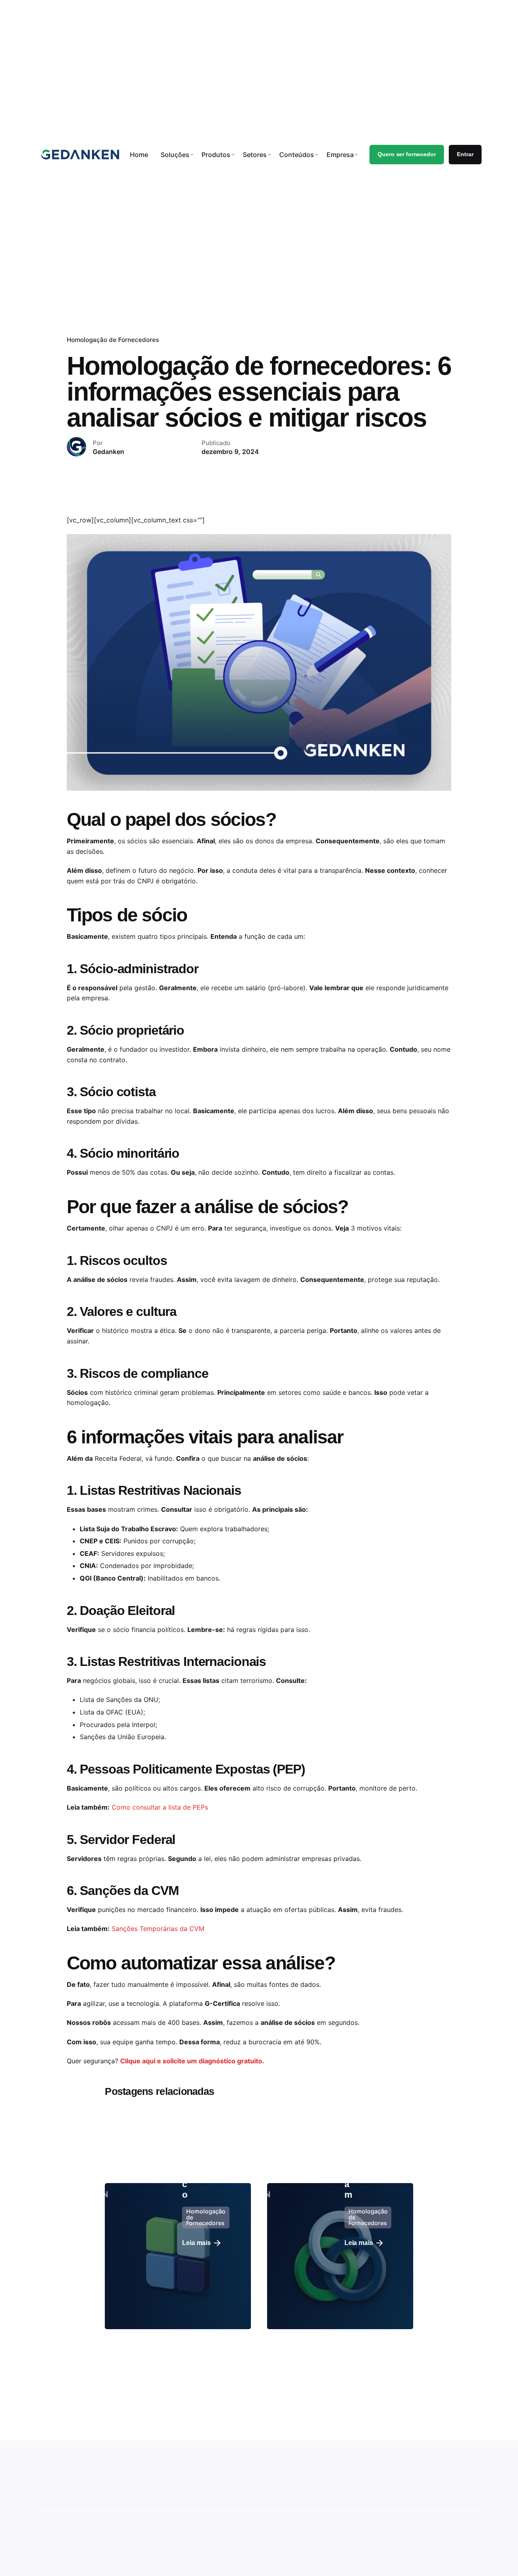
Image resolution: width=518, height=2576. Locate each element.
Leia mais (196, 2243)
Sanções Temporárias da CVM (158, 1929)
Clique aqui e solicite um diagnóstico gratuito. (192, 2061)
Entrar (465, 154)
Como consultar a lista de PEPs (160, 1807)
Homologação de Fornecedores (113, 340)
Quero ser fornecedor (407, 154)
